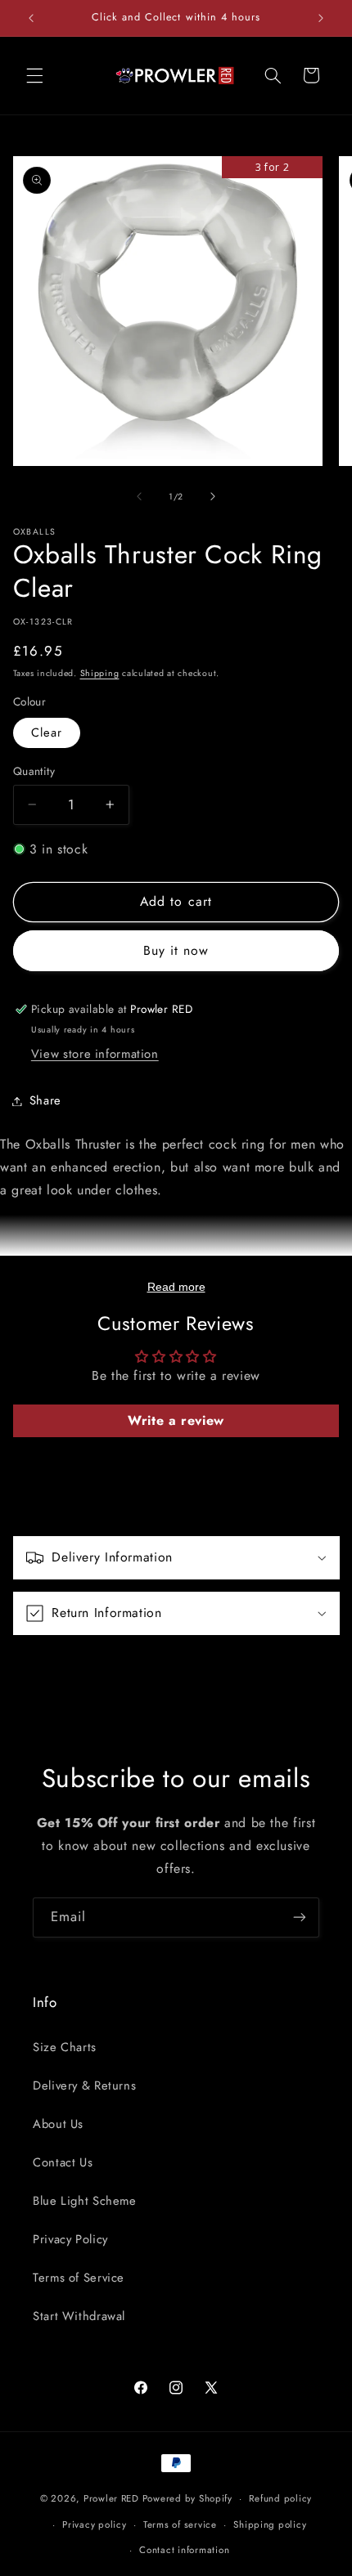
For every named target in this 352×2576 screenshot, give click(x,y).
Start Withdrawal (79, 2316)
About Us (58, 2124)
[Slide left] (139, 497)
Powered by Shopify (187, 2498)
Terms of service (180, 2524)
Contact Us (63, 2162)
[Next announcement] (321, 18)
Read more (176, 1287)
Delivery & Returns (84, 2085)
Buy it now (176, 950)
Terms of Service (79, 2278)
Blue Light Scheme (85, 2201)
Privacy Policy (70, 2239)
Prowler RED (111, 2498)
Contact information (184, 2550)
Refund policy (280, 2498)
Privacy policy (94, 2524)
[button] (34, 75)
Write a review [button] (176, 1420)
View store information (95, 1054)
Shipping (100, 673)
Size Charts (65, 2047)
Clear (47, 732)
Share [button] (45, 1100)
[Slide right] (213, 497)
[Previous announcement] (31, 18)
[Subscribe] (300, 1917)
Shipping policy (270, 2524)
